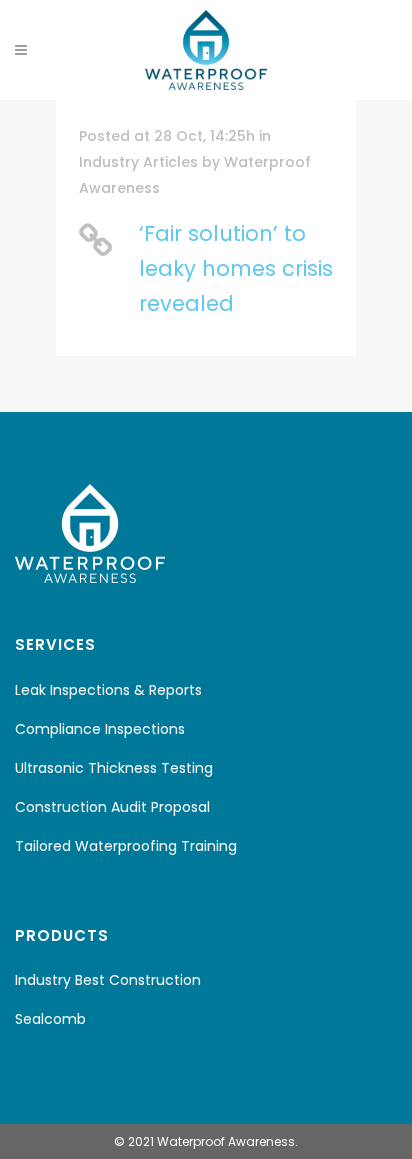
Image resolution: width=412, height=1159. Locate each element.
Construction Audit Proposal (112, 807)
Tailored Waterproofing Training (126, 846)
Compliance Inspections (100, 729)
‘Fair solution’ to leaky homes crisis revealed (236, 268)
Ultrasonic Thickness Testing (114, 768)
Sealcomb (50, 1019)
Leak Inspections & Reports (108, 690)
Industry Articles (138, 162)
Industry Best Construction (108, 980)
